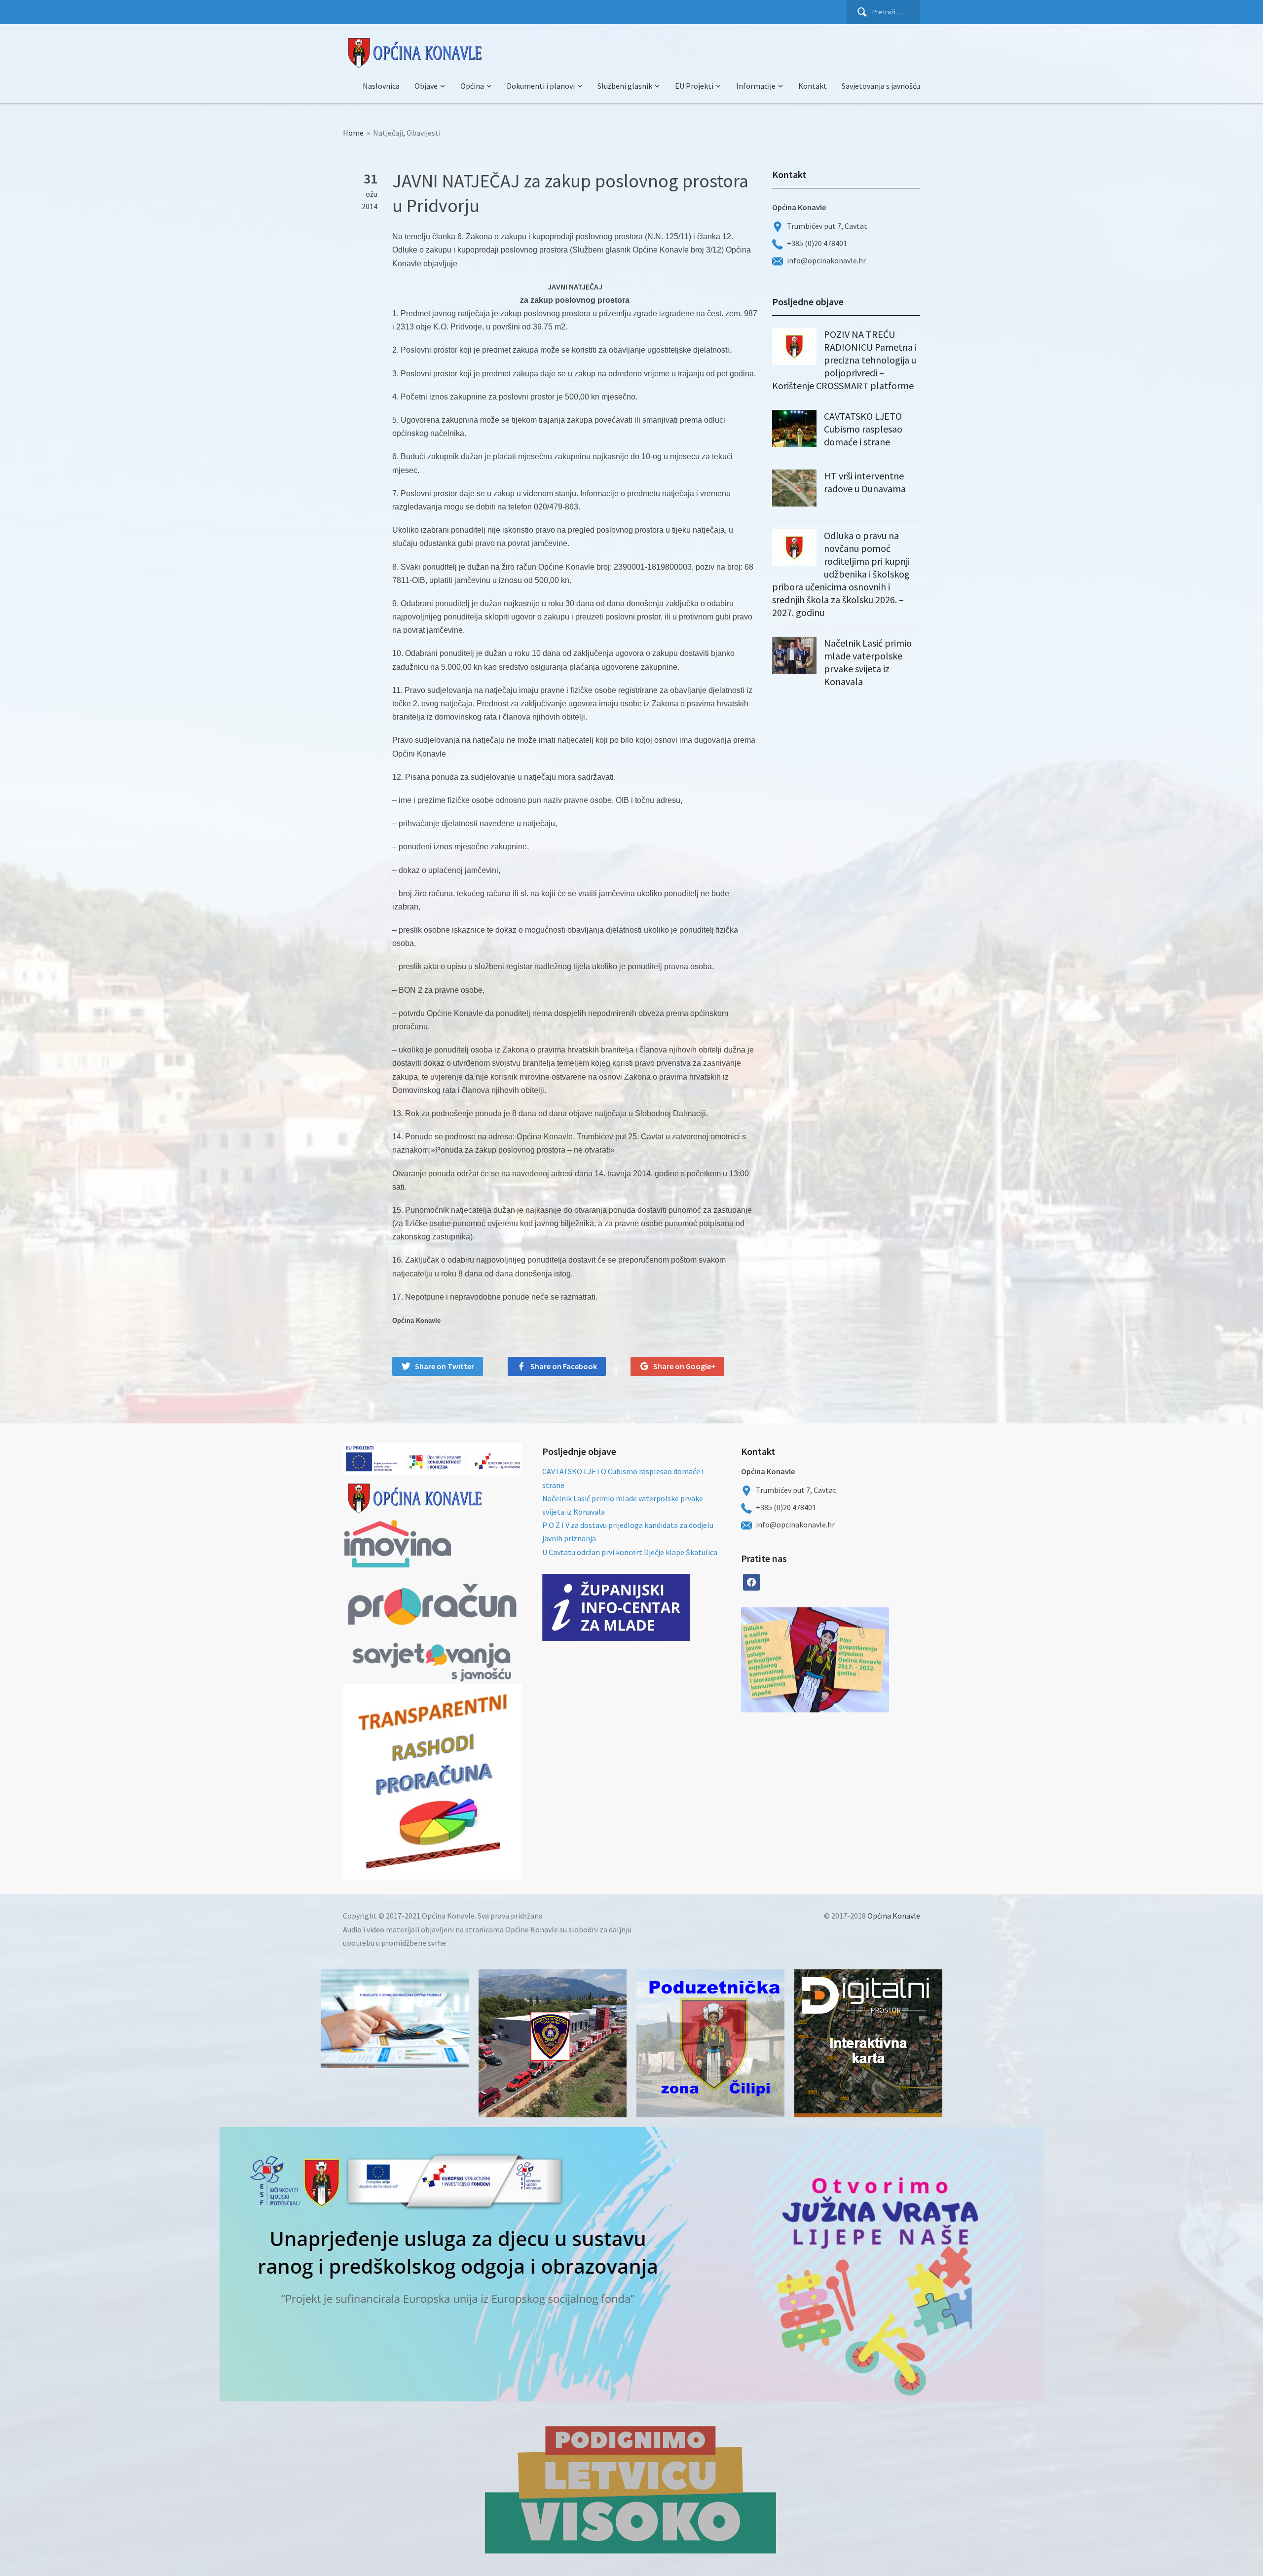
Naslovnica (381, 86)
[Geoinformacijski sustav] (868, 2043)
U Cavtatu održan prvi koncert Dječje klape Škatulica (630, 1552)
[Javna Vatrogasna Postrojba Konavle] (553, 2043)
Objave (426, 86)
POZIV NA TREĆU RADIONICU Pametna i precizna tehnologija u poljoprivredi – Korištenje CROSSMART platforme (844, 360)
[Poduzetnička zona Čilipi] (710, 2043)
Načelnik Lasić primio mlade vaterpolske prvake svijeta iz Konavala (868, 662)
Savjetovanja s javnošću (881, 86)
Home (353, 133)
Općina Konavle (894, 1916)
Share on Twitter (445, 1366)
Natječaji (388, 133)
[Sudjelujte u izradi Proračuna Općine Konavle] (395, 2019)
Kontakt (813, 86)
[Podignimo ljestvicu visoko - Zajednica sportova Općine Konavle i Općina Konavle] (631, 2489)
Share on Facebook (564, 1366)
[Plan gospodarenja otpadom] (852, 1660)
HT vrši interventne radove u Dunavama (865, 482)
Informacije (756, 86)
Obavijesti (424, 133)
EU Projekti (694, 86)
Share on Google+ (684, 1366)
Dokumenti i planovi (541, 86)
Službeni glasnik (625, 86)
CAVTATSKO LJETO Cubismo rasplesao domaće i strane (863, 429)
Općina (472, 86)
